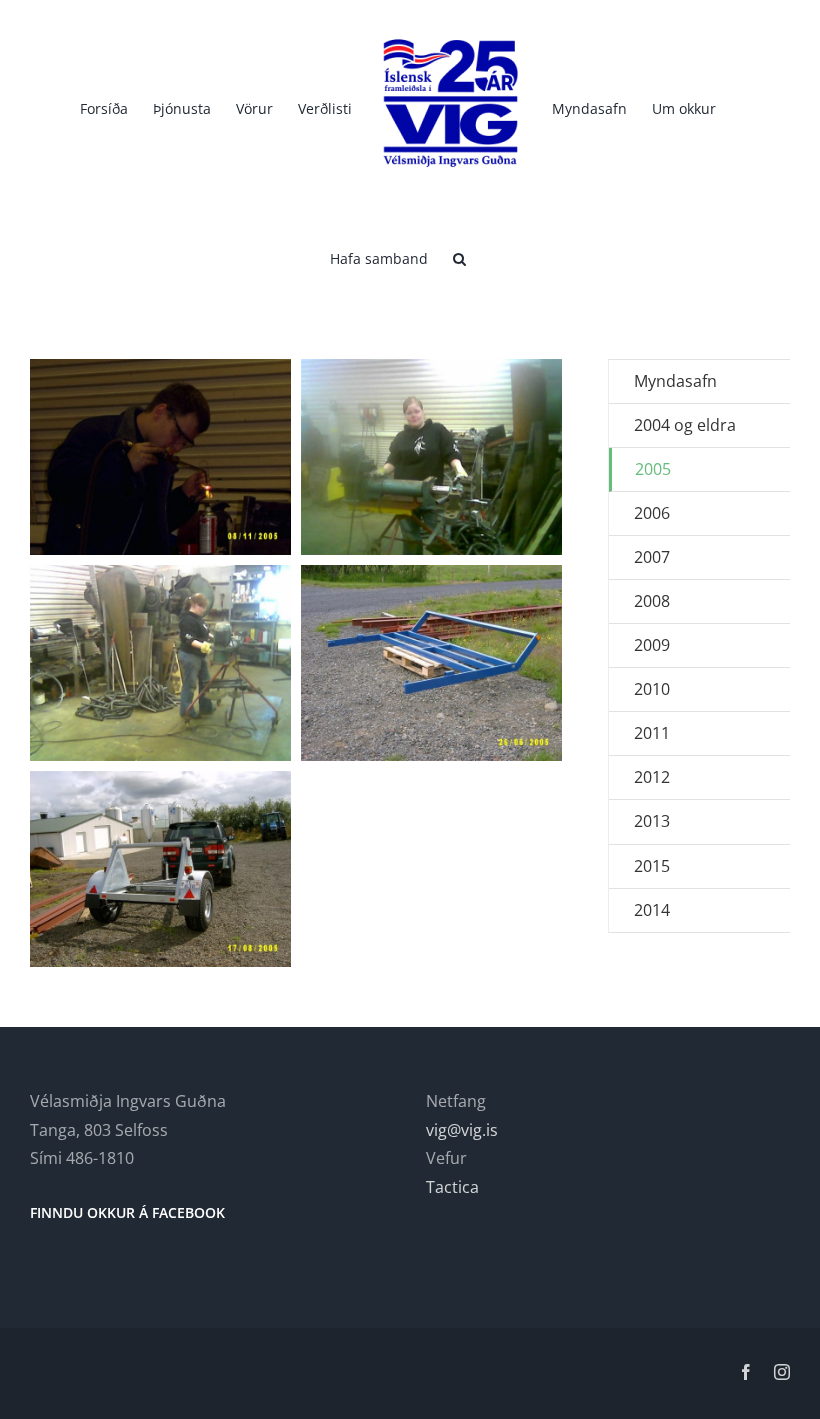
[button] (459, 257)
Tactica (452, 1187)
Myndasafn (675, 381)
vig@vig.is (462, 1130)
